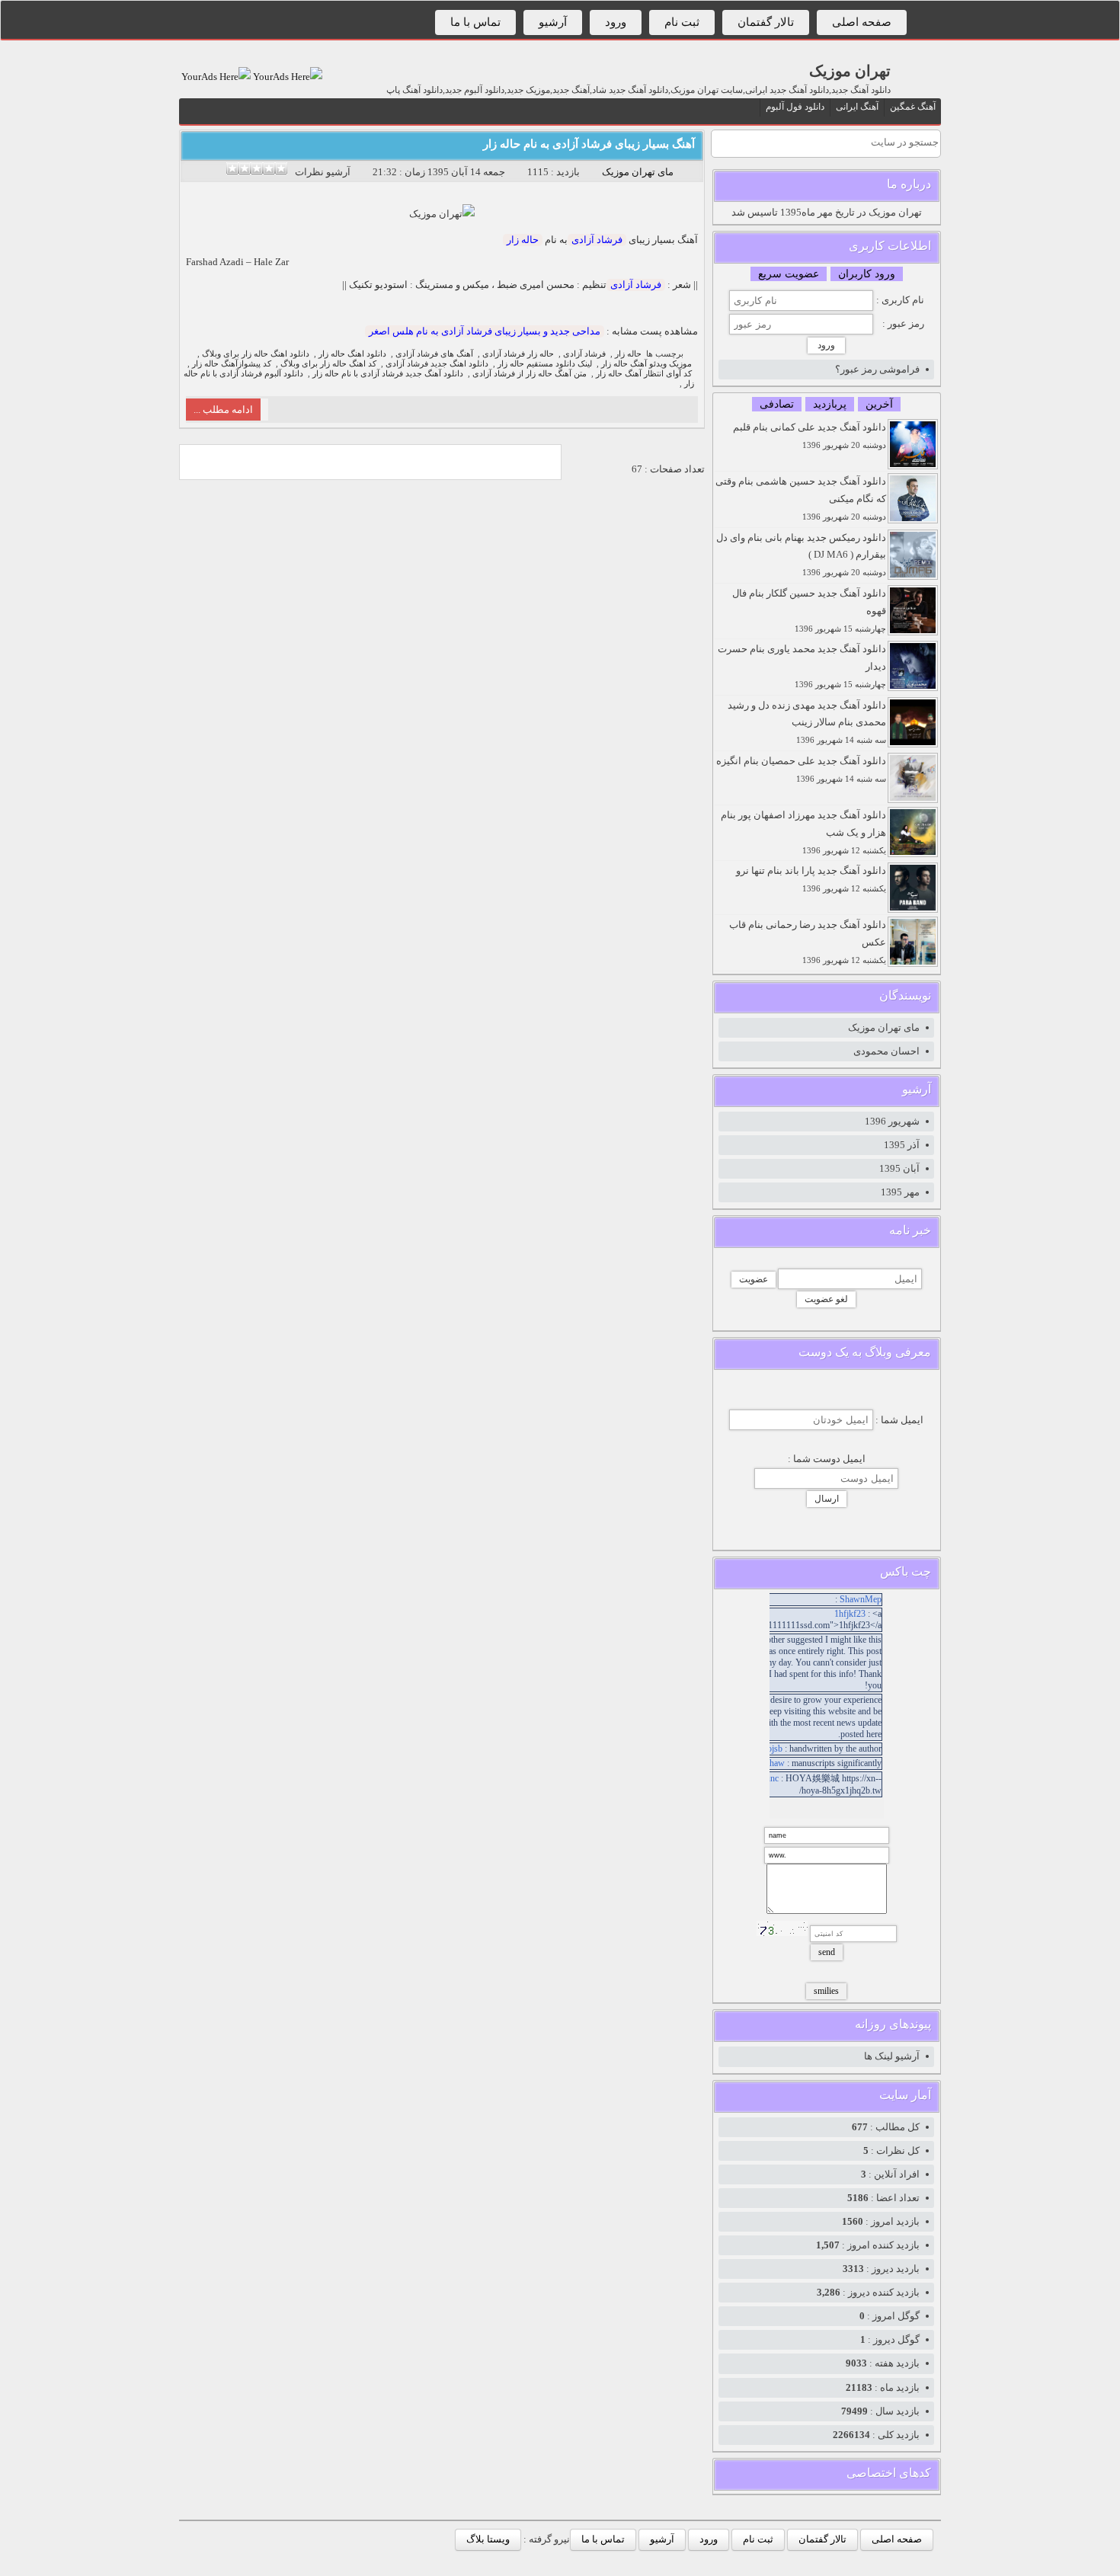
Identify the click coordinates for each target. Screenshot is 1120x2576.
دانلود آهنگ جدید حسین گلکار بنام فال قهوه (809, 610)
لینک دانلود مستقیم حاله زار (545, 364)
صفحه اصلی (862, 22)
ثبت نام (682, 22)
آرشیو (553, 22)
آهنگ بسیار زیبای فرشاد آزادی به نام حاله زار (589, 144)
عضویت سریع (789, 274)
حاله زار (523, 240)
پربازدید (830, 404)
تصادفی (777, 404)
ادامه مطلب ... (223, 410)
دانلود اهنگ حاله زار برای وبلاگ (256, 354)
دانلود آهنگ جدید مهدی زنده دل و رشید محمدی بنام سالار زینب (807, 722)
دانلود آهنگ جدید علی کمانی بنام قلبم (810, 435)
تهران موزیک (850, 71)
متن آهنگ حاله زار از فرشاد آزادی (530, 374)
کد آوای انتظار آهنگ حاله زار (644, 374)
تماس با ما (475, 22)
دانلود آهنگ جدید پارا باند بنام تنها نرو (811, 879)
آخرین (879, 404)
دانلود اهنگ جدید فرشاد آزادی (437, 364)
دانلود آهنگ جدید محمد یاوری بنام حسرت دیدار (802, 666)
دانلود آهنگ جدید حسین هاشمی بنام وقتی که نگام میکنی (801, 498)
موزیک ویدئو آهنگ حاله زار (646, 364)
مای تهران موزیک (638, 172)
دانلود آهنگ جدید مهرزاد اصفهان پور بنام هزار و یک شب (803, 832)
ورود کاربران (867, 274)
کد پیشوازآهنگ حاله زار (232, 364)
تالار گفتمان (766, 22)
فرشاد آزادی (597, 240)
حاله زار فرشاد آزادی (518, 354)
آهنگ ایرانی (857, 107)
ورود (616, 22)
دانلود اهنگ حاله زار (352, 354)
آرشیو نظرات (323, 172)
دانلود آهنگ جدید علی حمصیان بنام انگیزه (801, 769)
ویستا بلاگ (488, 2539)
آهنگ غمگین (913, 107)
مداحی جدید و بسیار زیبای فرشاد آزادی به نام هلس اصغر (485, 331)
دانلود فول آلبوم (795, 107)
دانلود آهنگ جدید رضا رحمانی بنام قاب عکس (808, 942)
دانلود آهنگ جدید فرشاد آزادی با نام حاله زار (388, 374)
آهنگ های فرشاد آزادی (434, 354)
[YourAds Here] (286, 77)
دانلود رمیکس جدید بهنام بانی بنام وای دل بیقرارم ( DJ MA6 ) (801, 555)
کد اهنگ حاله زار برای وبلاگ (328, 364)
